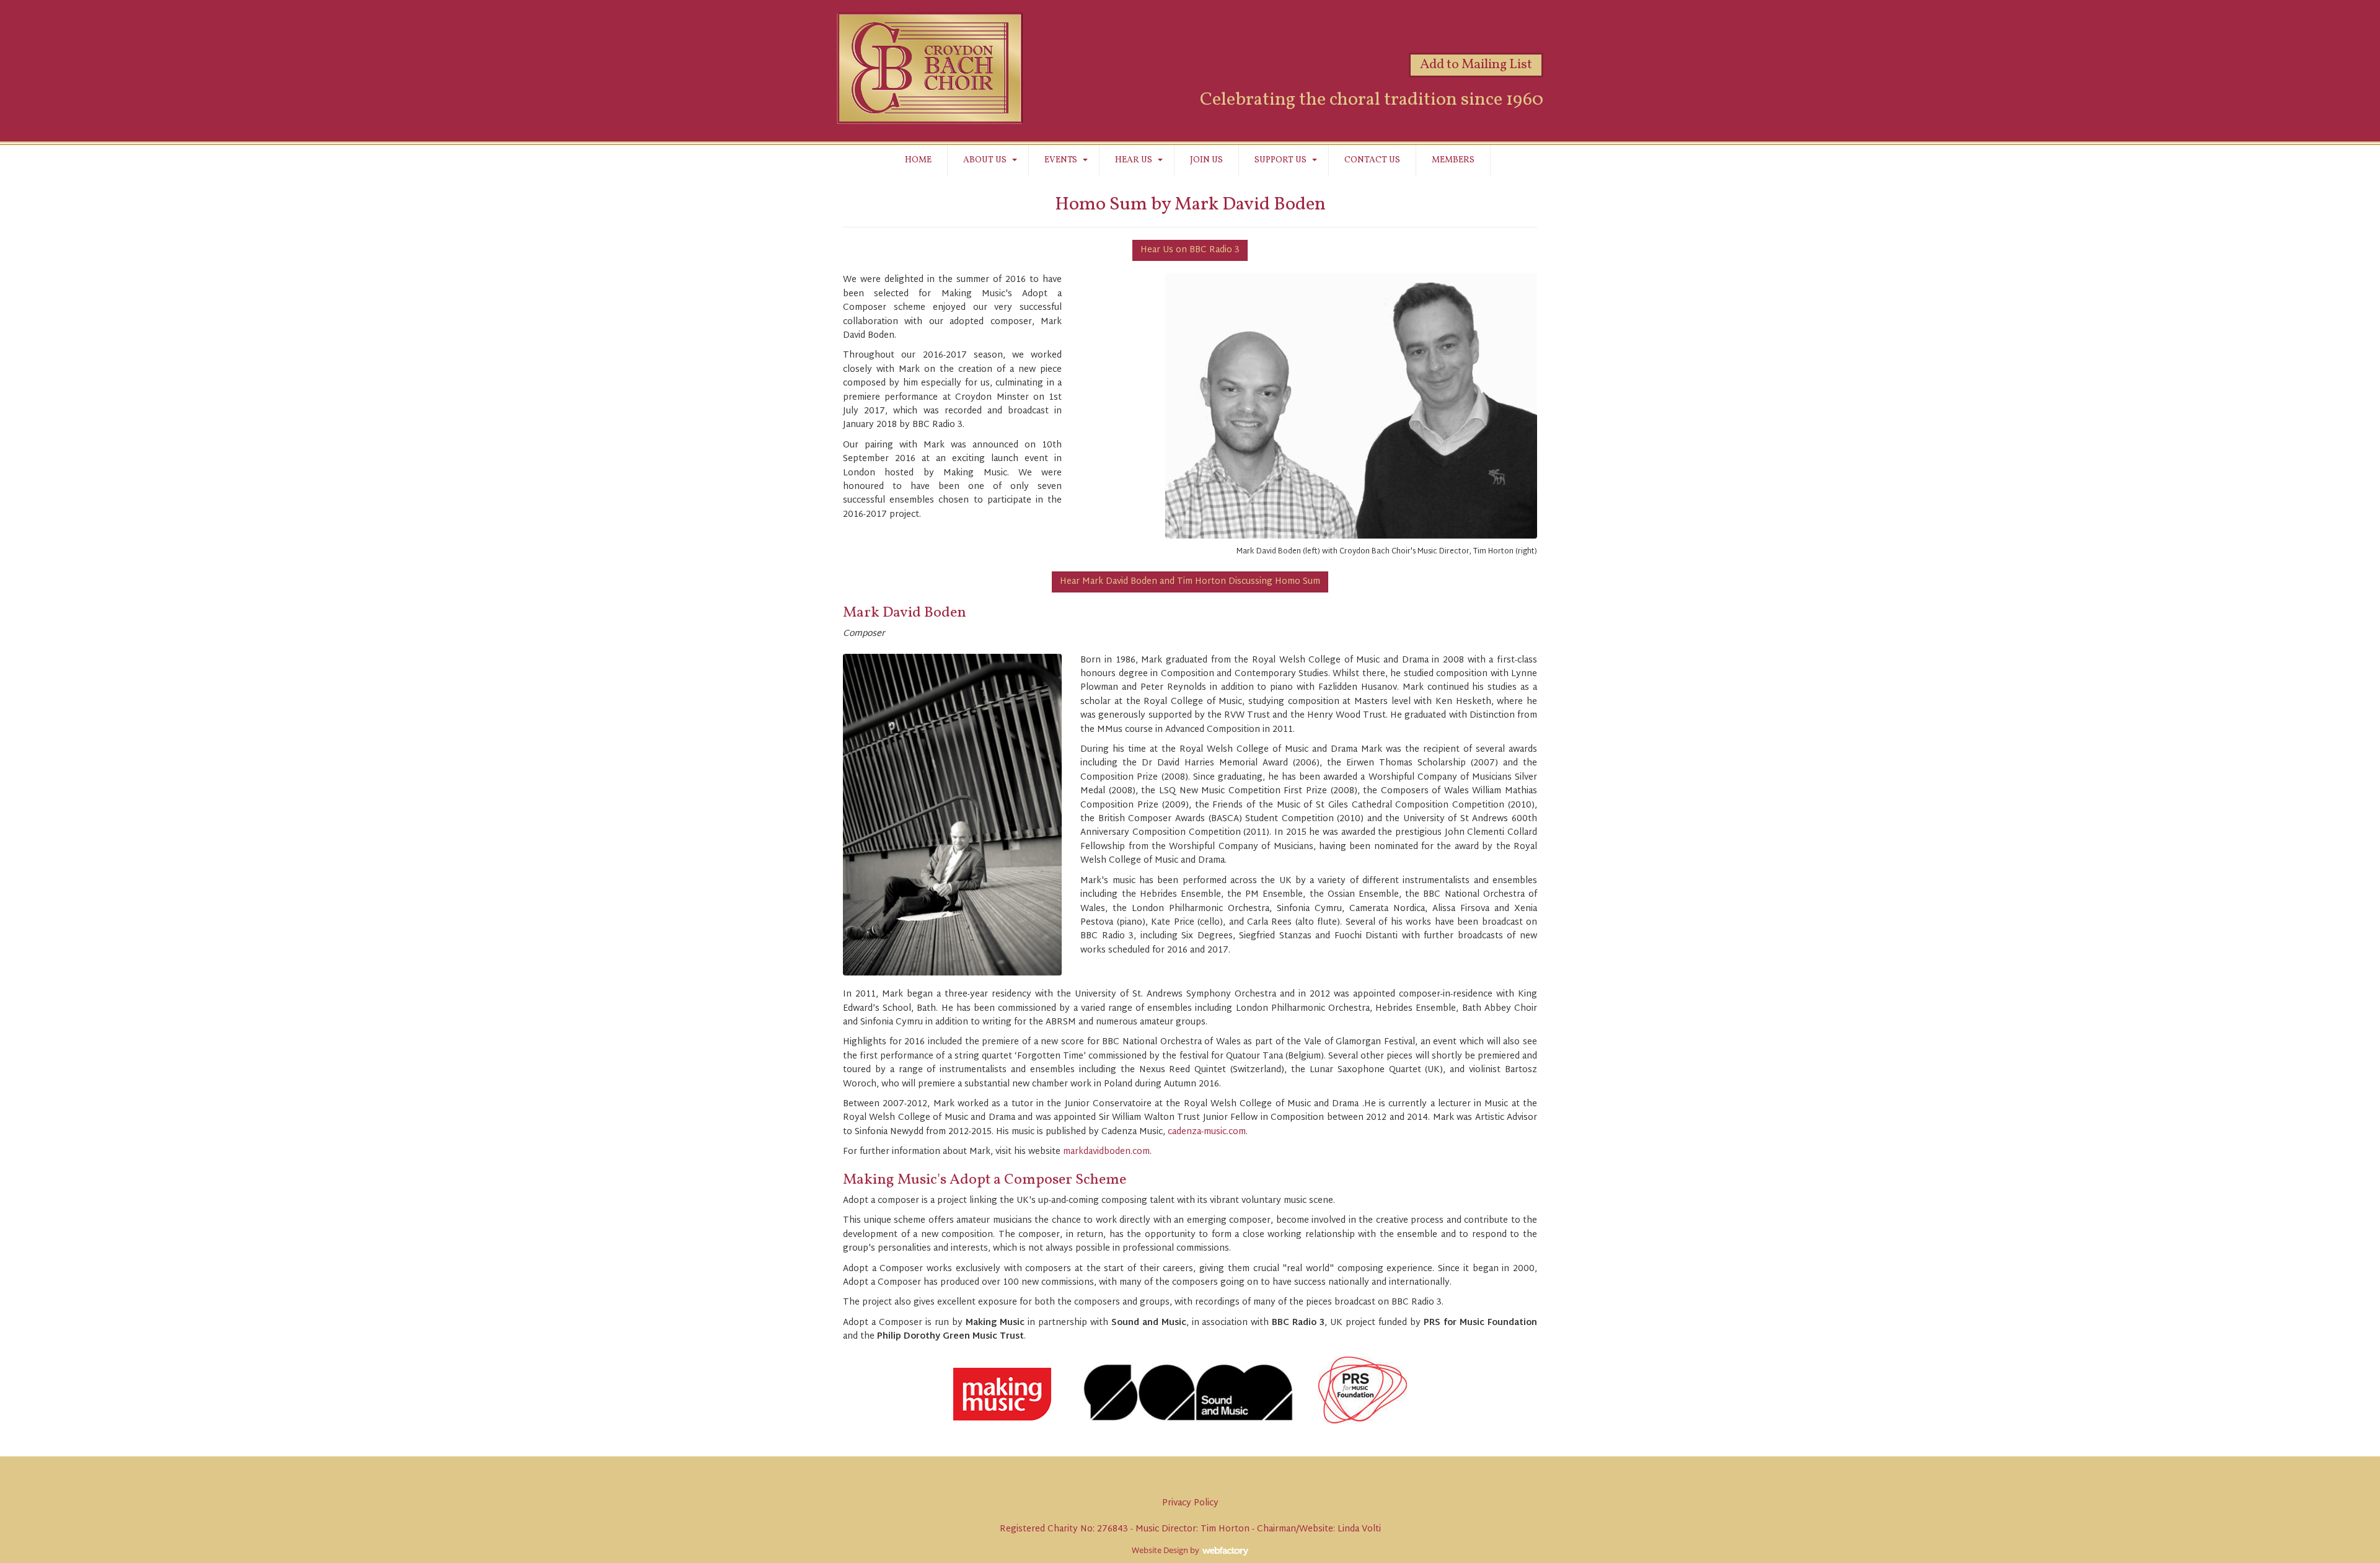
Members (1453, 160)
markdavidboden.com (1106, 1152)
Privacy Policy (1190, 1503)
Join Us (1206, 160)
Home (918, 160)
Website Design (1160, 1550)
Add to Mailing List (1476, 65)
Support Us (1280, 160)
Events (1061, 160)
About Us (985, 160)
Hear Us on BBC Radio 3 (1190, 250)
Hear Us (1134, 160)
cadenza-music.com (1207, 1132)
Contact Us (1372, 160)
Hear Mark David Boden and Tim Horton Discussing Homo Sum (1190, 582)
